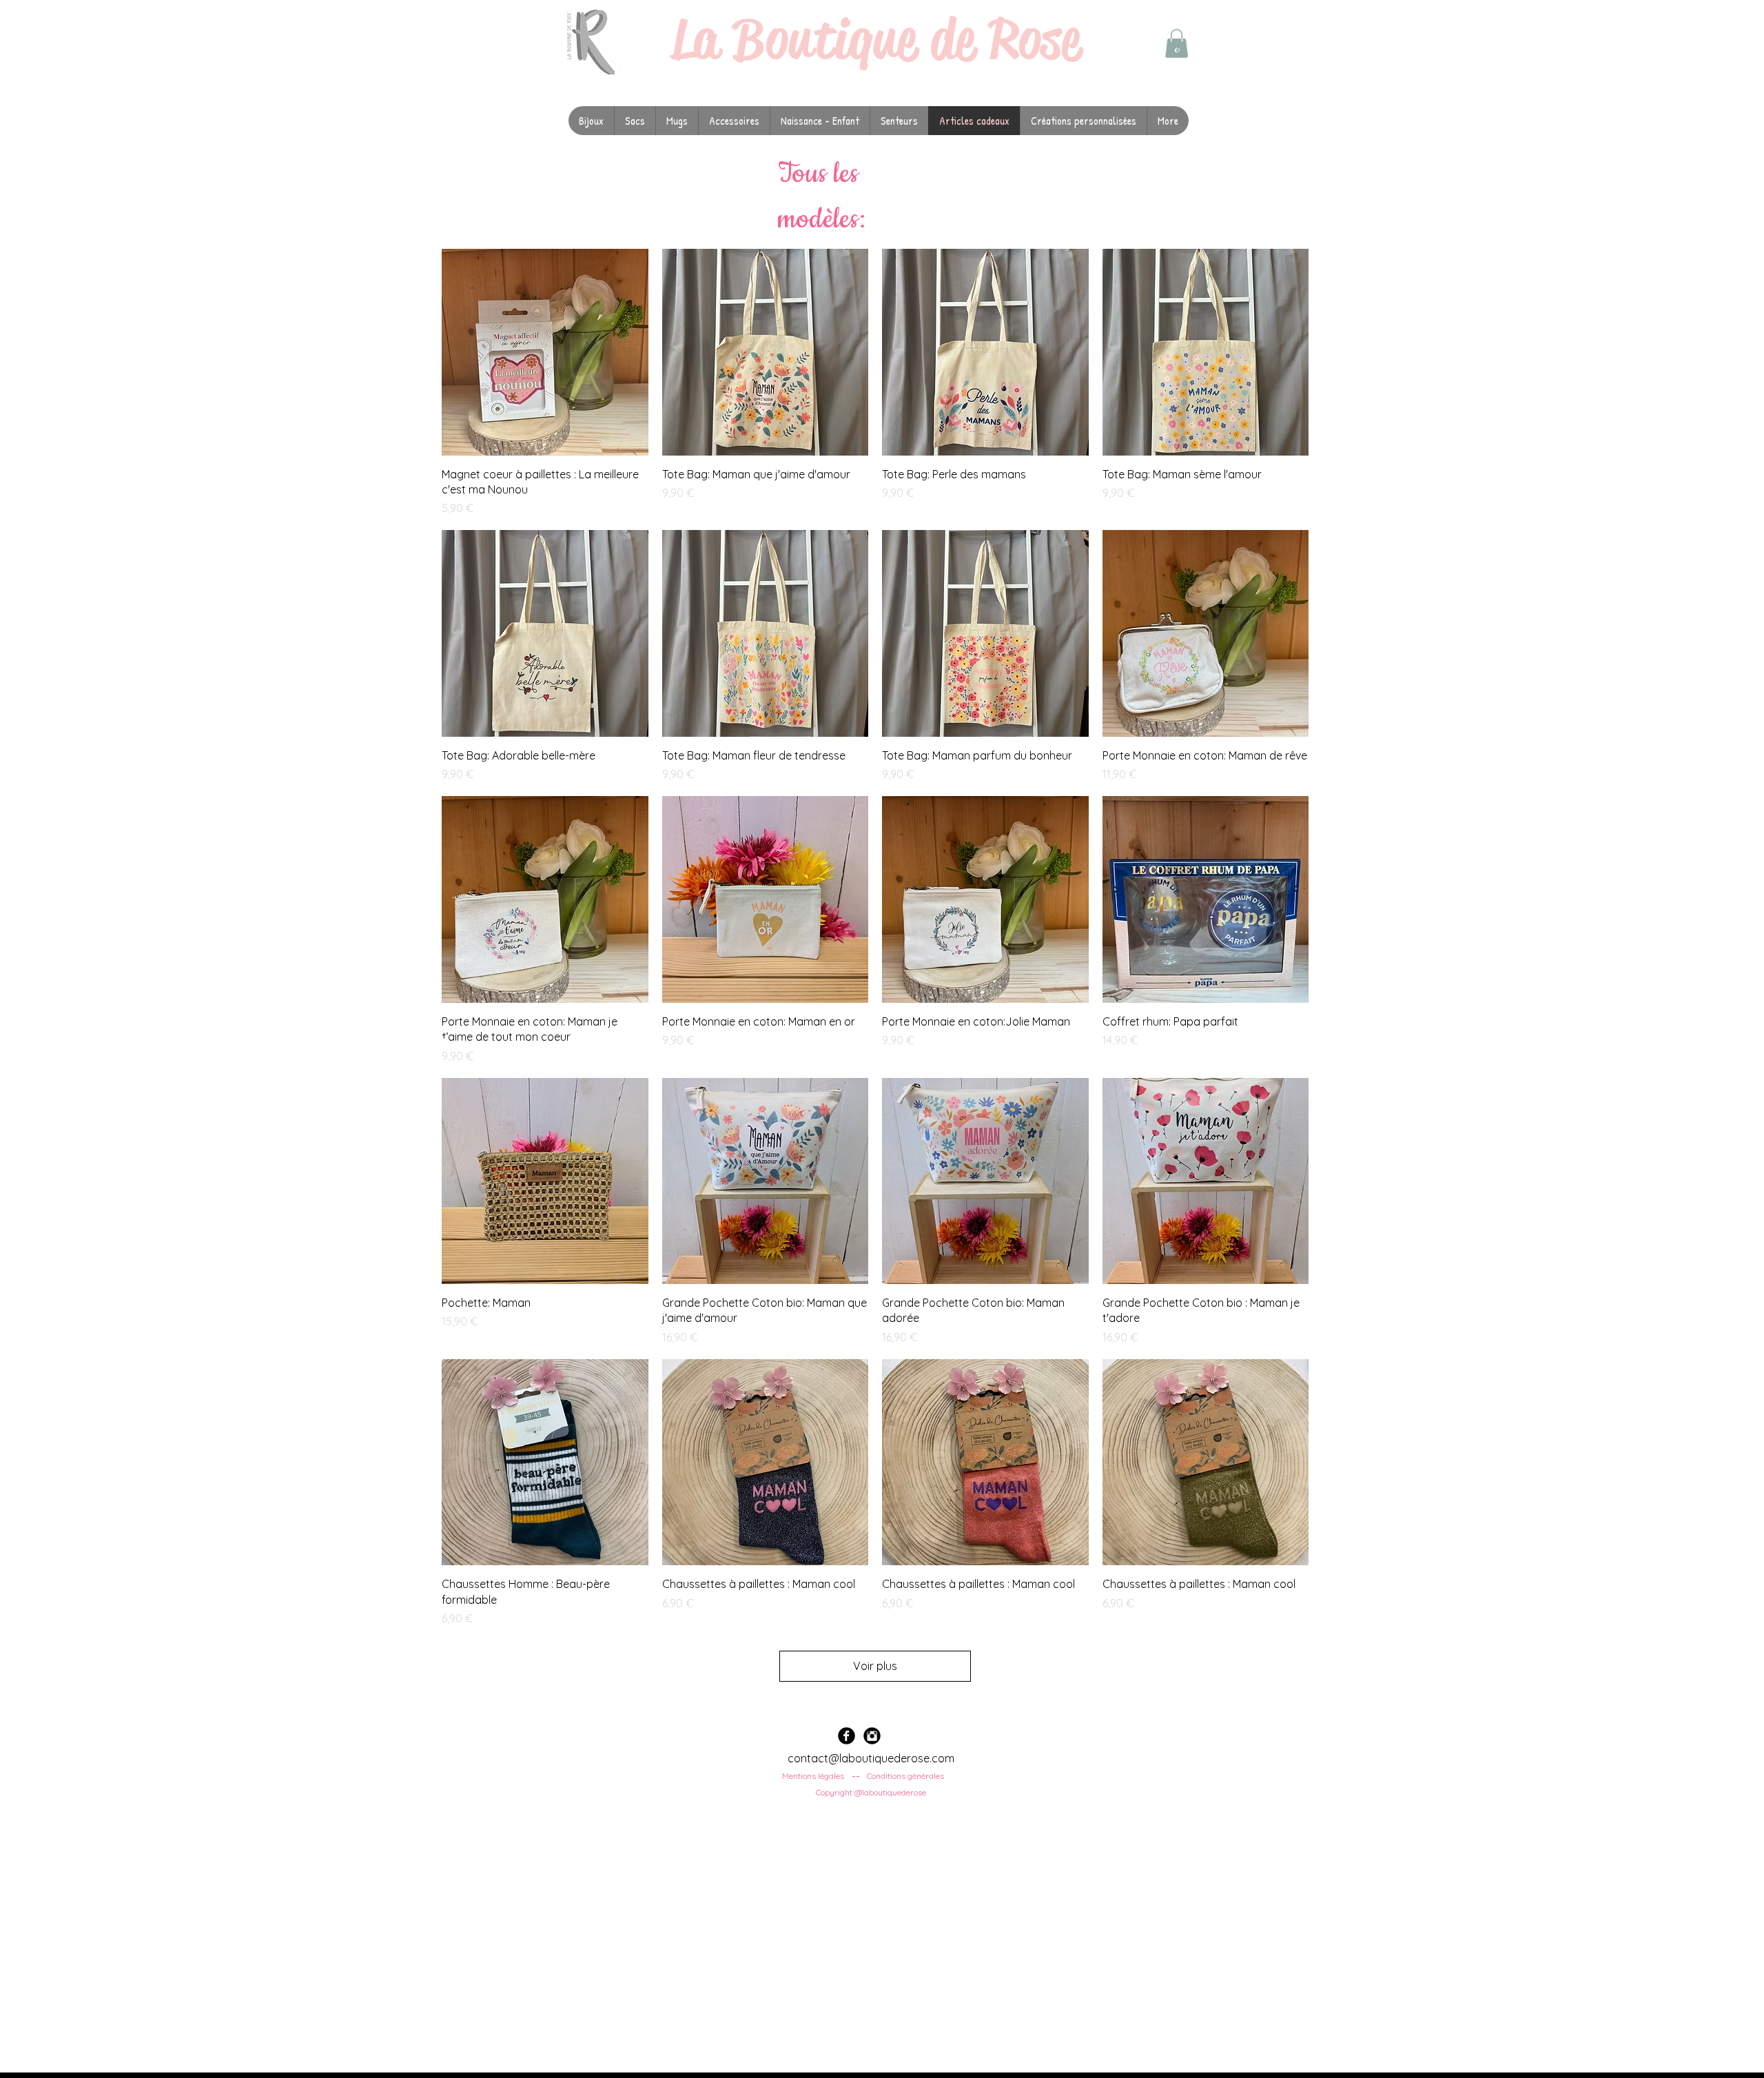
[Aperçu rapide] (545, 352)
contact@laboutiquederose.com (871, 1758)
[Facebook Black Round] (847, 1736)
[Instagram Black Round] (872, 1736)
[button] (1177, 43)
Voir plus (875, 1666)
